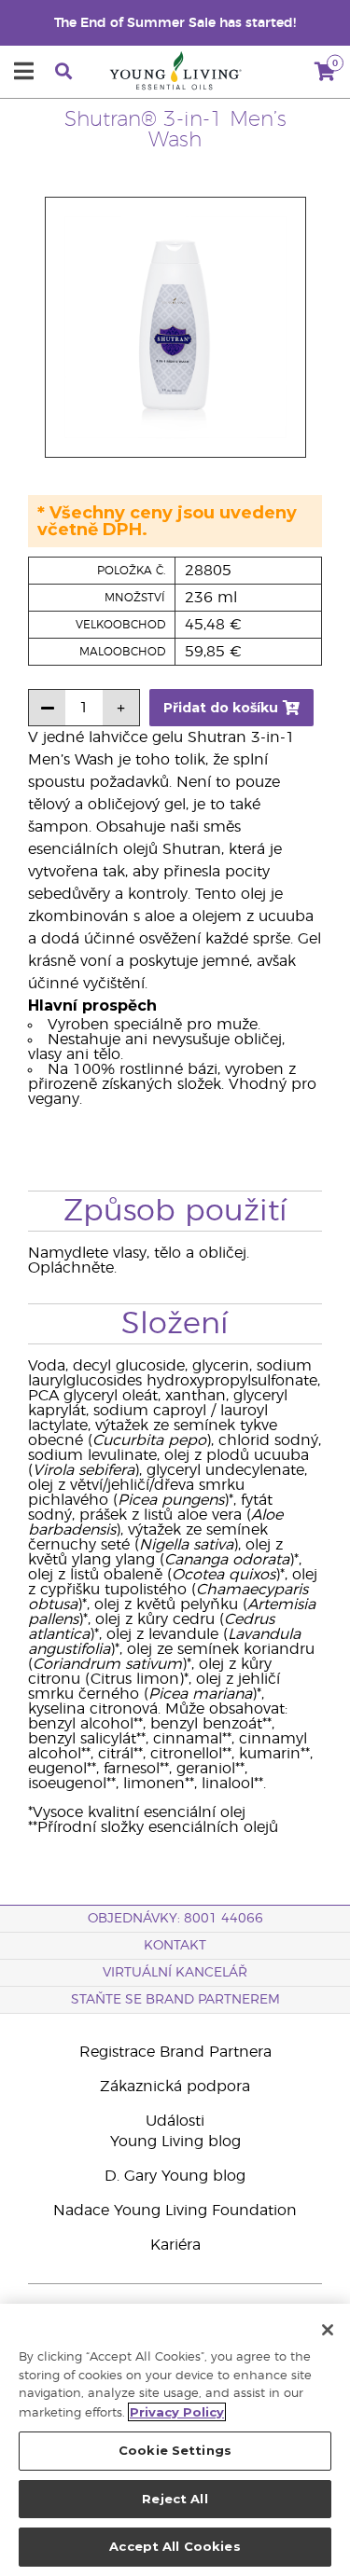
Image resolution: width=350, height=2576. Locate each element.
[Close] (328, 2330)
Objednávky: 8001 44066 (175, 1919)
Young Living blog (175, 2142)
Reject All (175, 2499)
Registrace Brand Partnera (175, 2052)
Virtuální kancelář (175, 1973)
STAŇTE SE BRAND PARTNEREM (175, 2000)
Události (175, 2121)
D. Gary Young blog (175, 2176)
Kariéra (175, 2245)
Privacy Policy (177, 2412)
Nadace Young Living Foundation (175, 2211)
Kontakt (175, 1946)
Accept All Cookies (175, 2546)
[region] (175, 2440)
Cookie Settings (175, 2450)
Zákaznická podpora (175, 2087)
